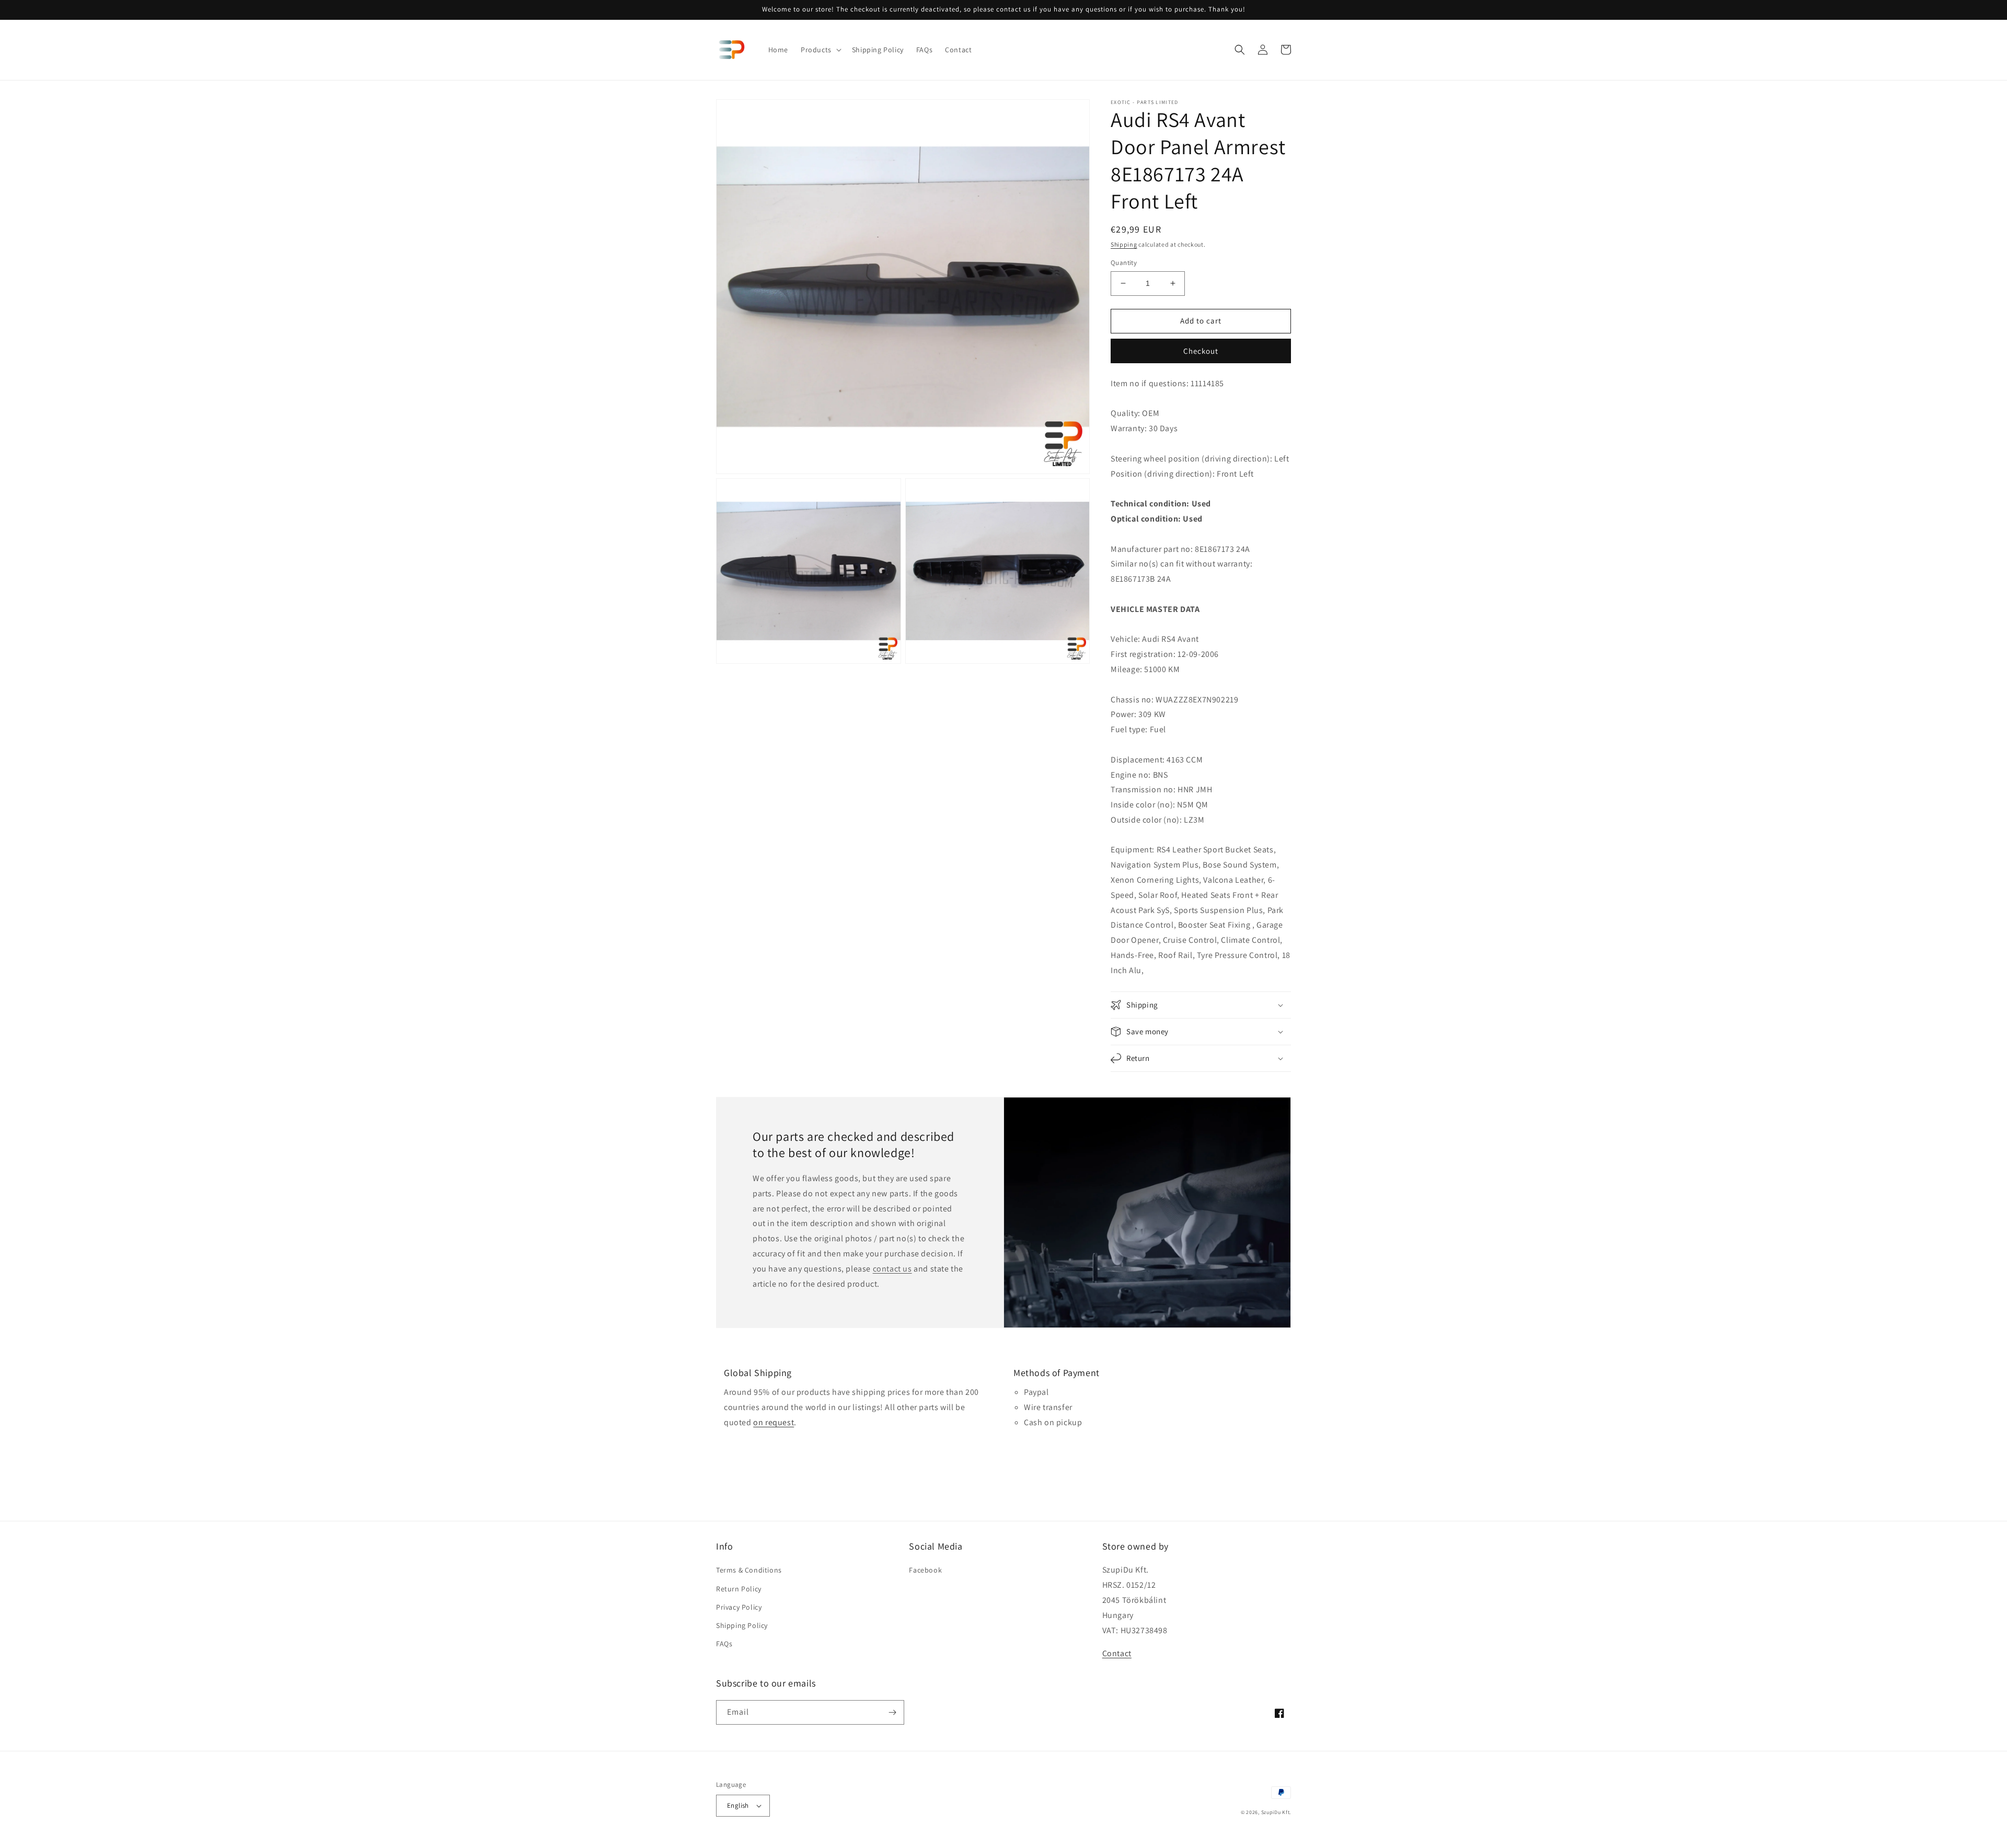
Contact (1117, 1653)
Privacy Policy (739, 1607)
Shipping (1124, 244)
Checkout (1201, 351)
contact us (892, 1269)
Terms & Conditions (749, 1570)
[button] (820, 50)
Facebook (925, 1570)
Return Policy (739, 1589)
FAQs (724, 1644)
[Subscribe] (892, 1712)
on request (774, 1422)
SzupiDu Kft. (1276, 1812)
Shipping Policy (742, 1625)
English (738, 1805)
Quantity (1124, 263)
